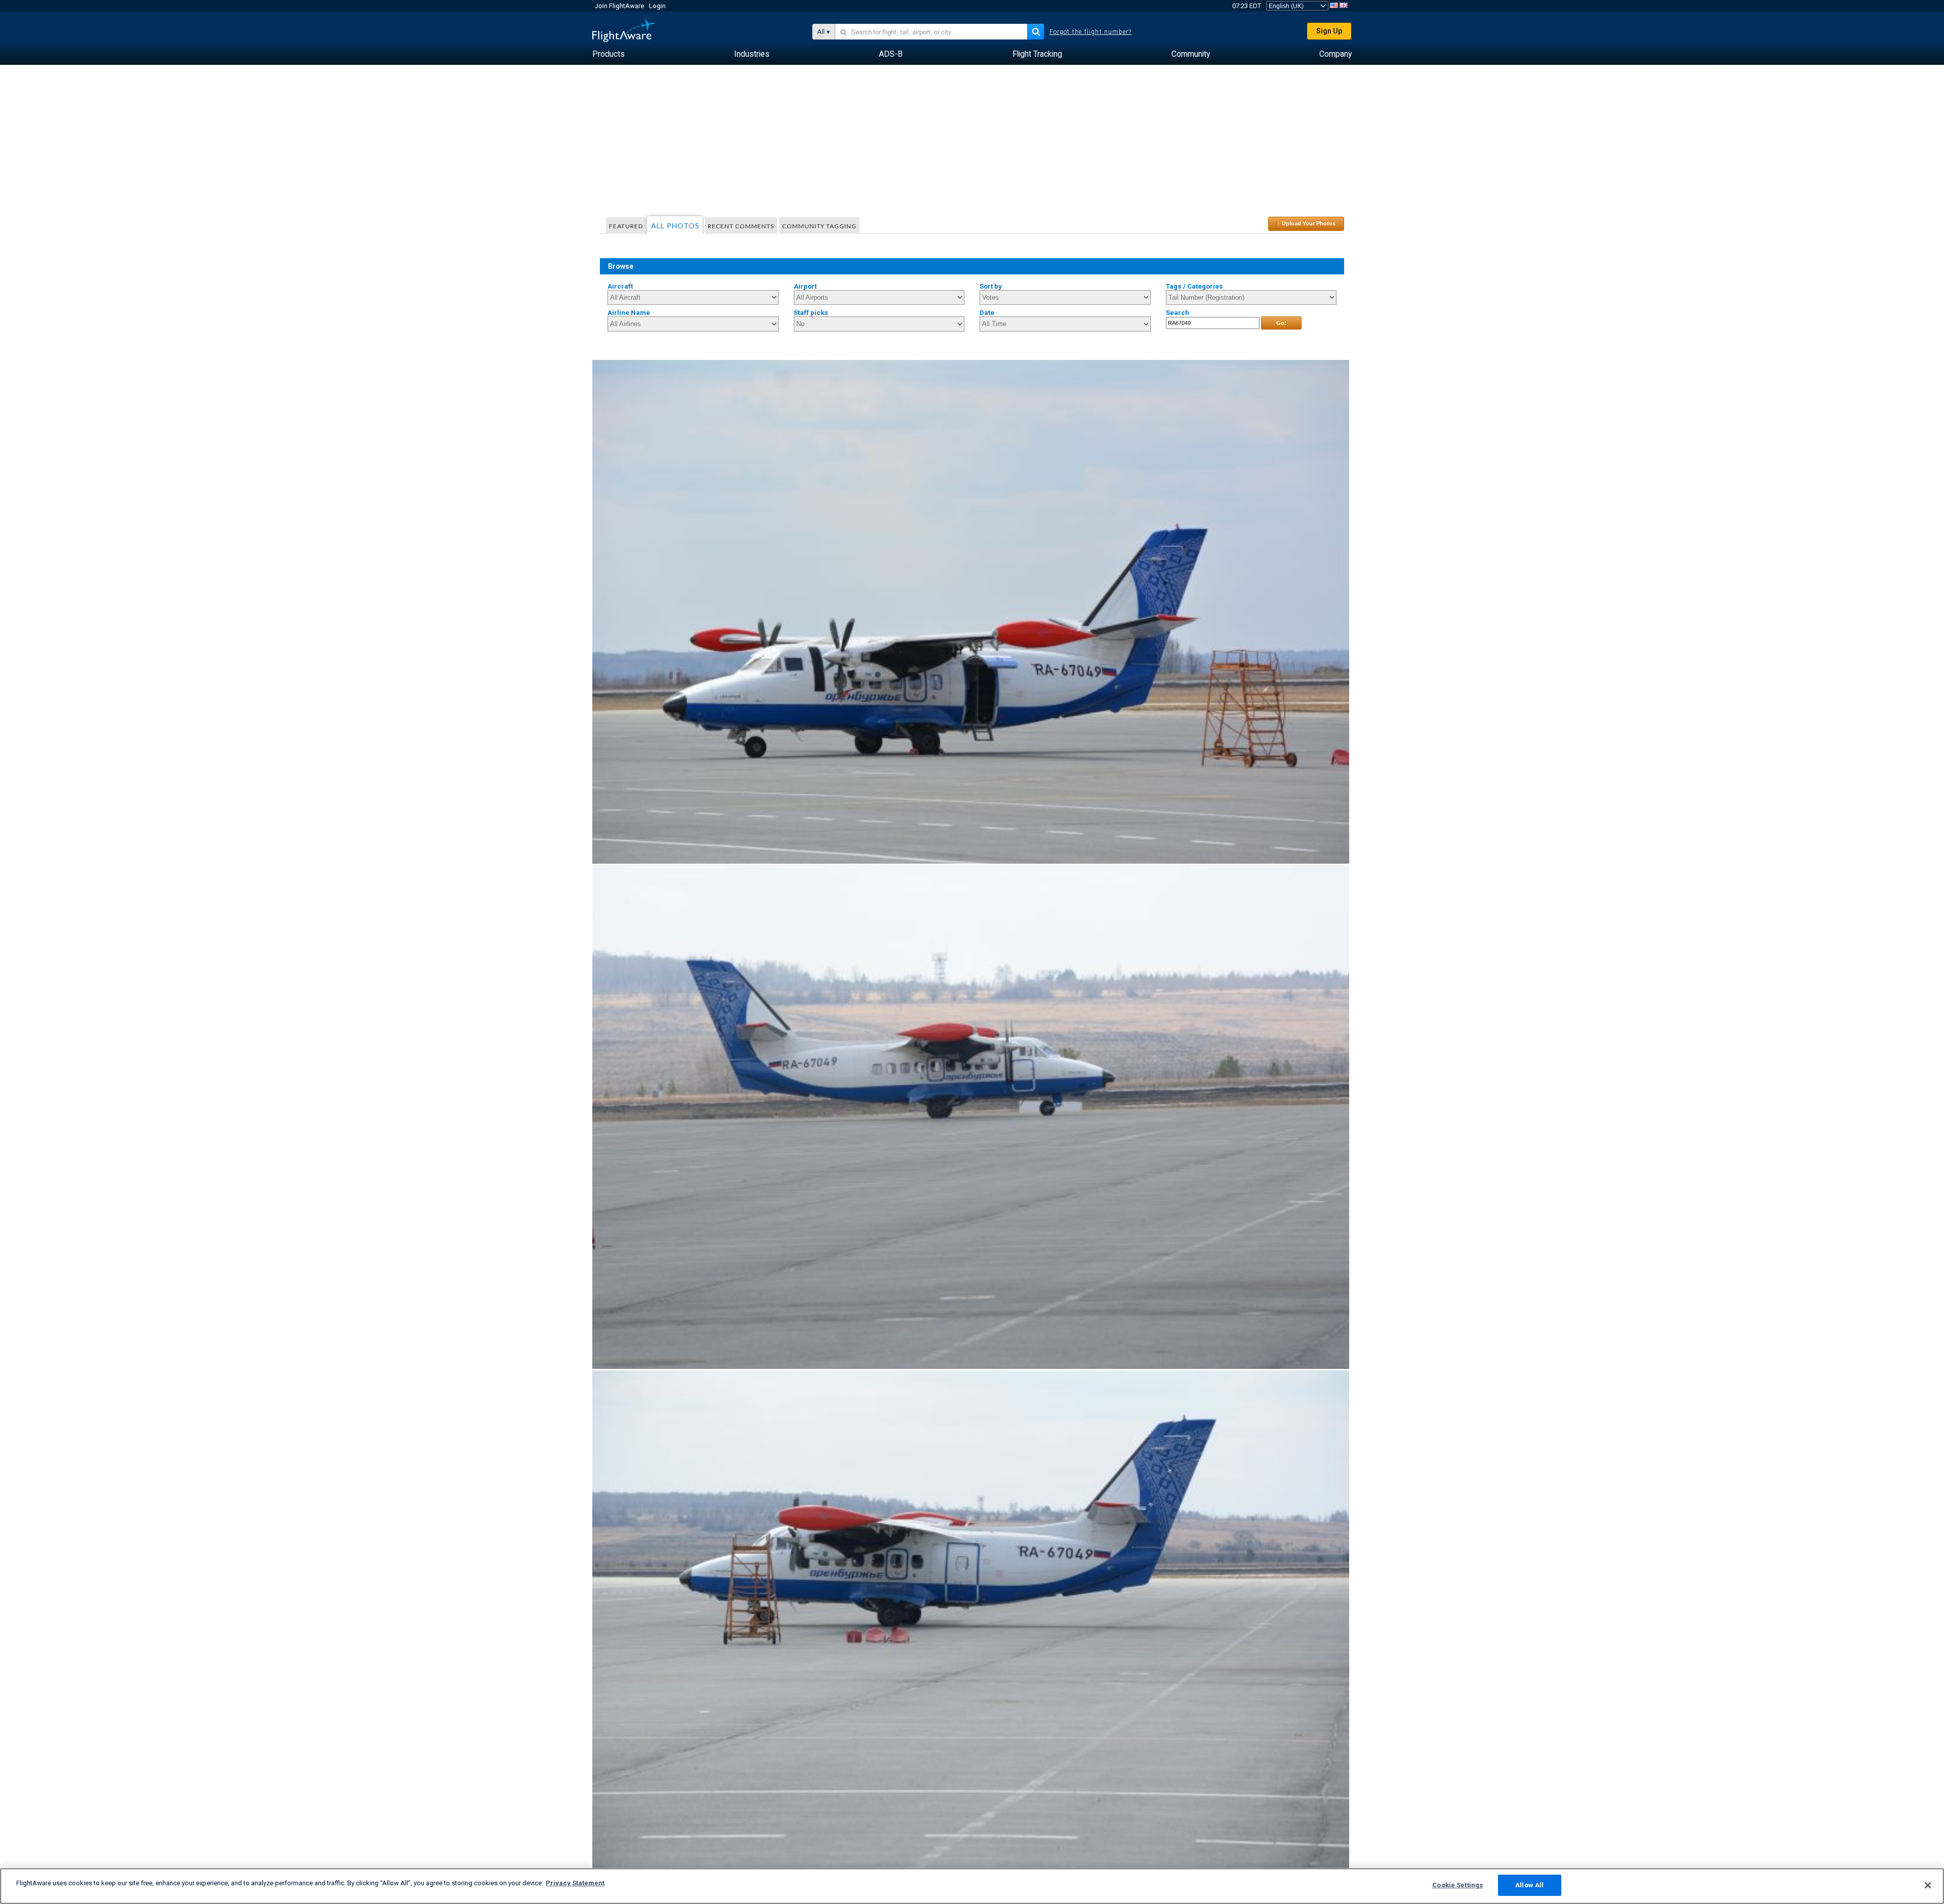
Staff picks (811, 313)
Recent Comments (741, 226)
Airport (805, 286)
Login (657, 6)
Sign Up (1329, 31)
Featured (626, 226)
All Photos (675, 226)
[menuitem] (609, 54)
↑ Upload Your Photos (1306, 223)
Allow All (1529, 1885)
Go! (1281, 323)
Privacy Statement (575, 1883)
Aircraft (620, 286)
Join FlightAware (619, 6)
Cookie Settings (1457, 1885)
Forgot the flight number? (1091, 32)
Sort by (991, 286)
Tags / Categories (1194, 286)
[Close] (1928, 1885)
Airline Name (629, 313)
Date (987, 313)
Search (1178, 313)
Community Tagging (819, 226)
